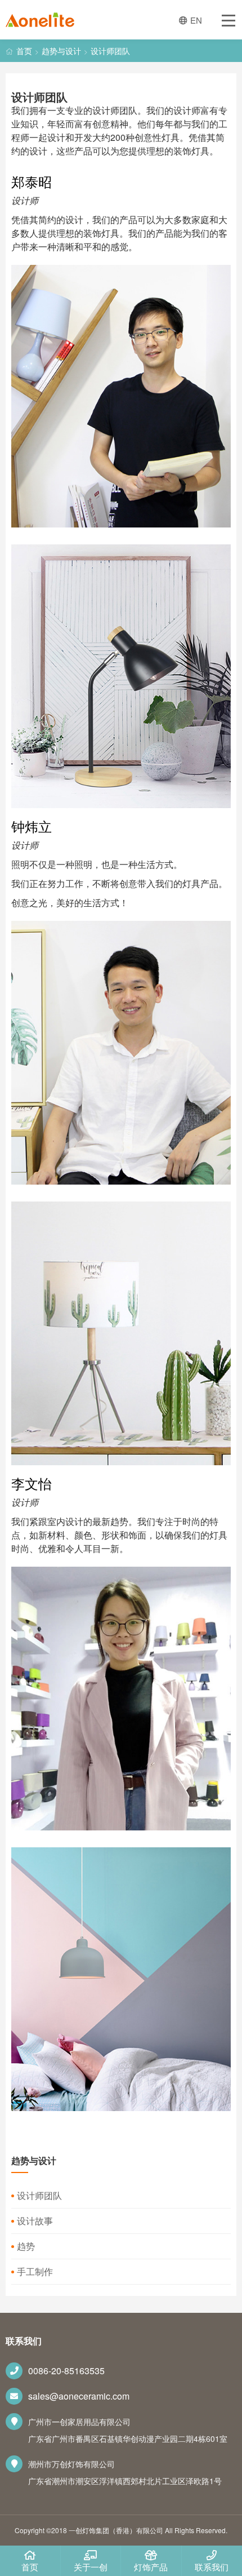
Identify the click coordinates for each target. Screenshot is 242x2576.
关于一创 (91, 2567)
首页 (24, 51)
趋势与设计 (61, 51)
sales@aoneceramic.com (79, 2396)
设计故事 (35, 2221)
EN (196, 20)
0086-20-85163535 (66, 2371)
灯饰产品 (151, 2567)
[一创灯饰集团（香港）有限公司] (40, 22)
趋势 (26, 2246)
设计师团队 (110, 51)
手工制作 (35, 2271)
